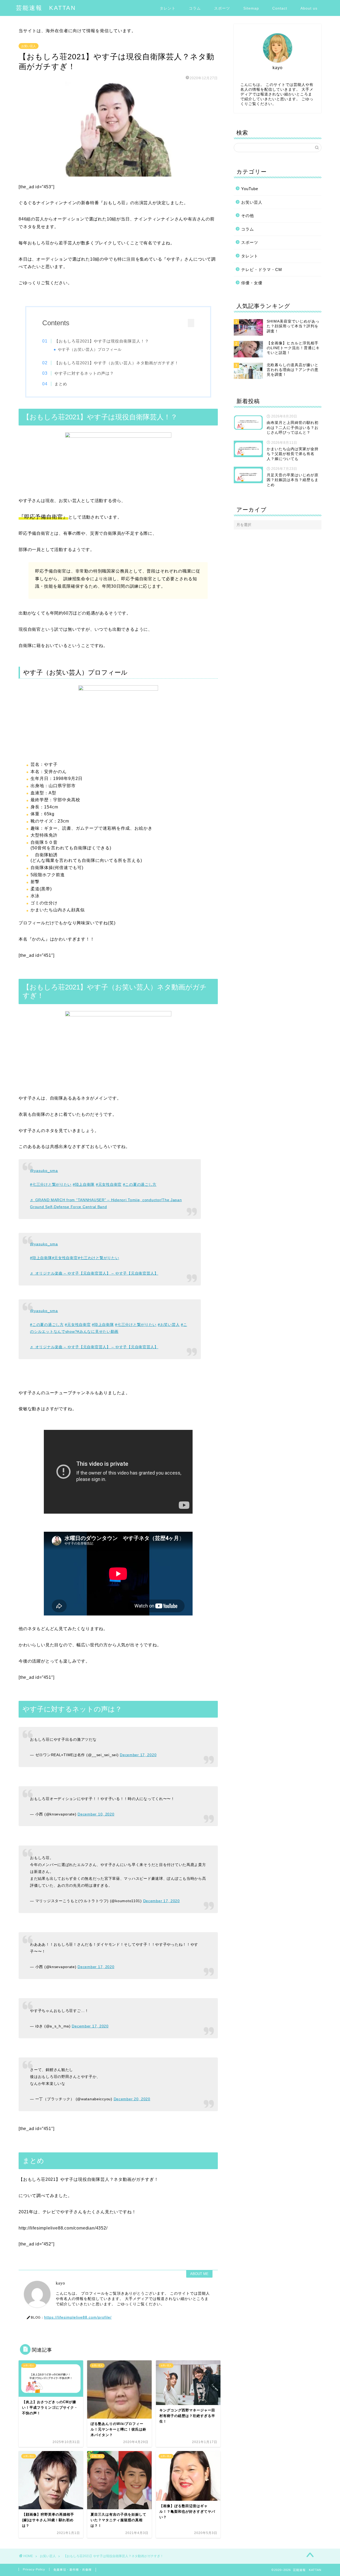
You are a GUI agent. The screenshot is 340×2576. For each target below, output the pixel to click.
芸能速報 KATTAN (46, 8)
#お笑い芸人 (169, 1325)
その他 (248, 216)
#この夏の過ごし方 (140, 1184)
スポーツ (222, 8)
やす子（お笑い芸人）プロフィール (90, 350)
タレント (168, 8)
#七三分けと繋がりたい (51, 1184)
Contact (280, 8)
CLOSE (186, 323)
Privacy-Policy (34, 2540)
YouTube (250, 189)
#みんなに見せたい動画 (98, 1331)
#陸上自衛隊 (84, 1184)
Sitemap (251, 8)
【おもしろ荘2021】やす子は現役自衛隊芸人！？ (102, 341)
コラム (195, 8)
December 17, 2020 (138, 1752)
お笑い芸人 (29, 46)
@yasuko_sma (44, 1171)
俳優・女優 (252, 283)
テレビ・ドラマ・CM (262, 270)
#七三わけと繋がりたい (99, 1258)
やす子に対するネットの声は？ (84, 373)
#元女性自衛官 (109, 1184)
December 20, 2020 (132, 2070)
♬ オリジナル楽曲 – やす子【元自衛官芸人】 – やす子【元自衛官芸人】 (94, 1273)
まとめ (61, 384)
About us (309, 8)
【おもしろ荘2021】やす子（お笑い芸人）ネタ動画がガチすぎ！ (117, 363)
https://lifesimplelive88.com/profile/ (78, 2288)
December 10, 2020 (96, 1806)
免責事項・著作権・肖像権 (73, 2540)
